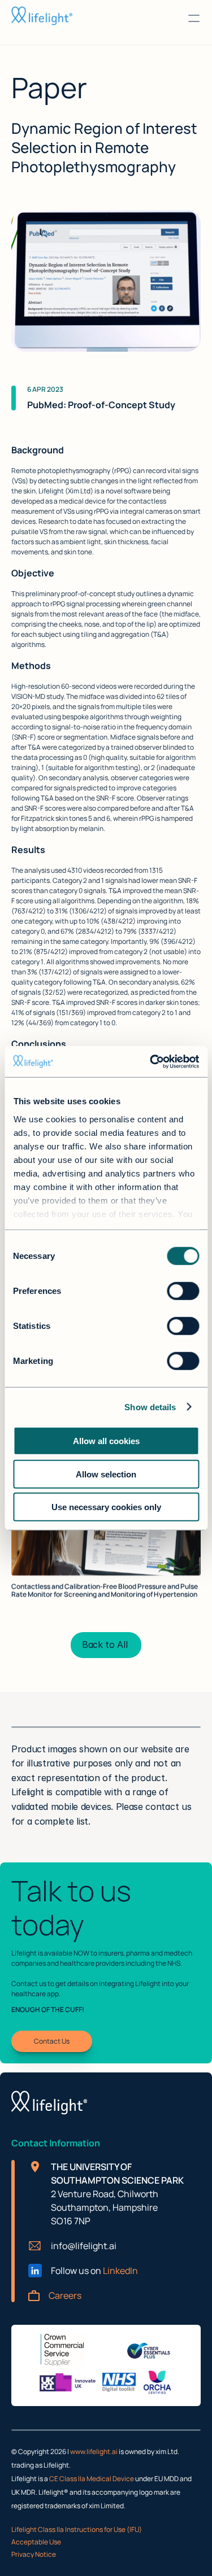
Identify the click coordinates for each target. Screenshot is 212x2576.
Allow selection (106, 1474)
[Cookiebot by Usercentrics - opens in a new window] (151, 1061)
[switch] (183, 1291)
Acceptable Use (36, 2542)
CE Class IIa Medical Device (92, 2479)
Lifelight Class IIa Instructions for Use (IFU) (77, 2530)
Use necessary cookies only (106, 1507)
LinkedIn (120, 2271)
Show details (150, 1407)
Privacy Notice (34, 2554)
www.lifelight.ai (94, 2452)
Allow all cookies (106, 1441)
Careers (65, 2295)
